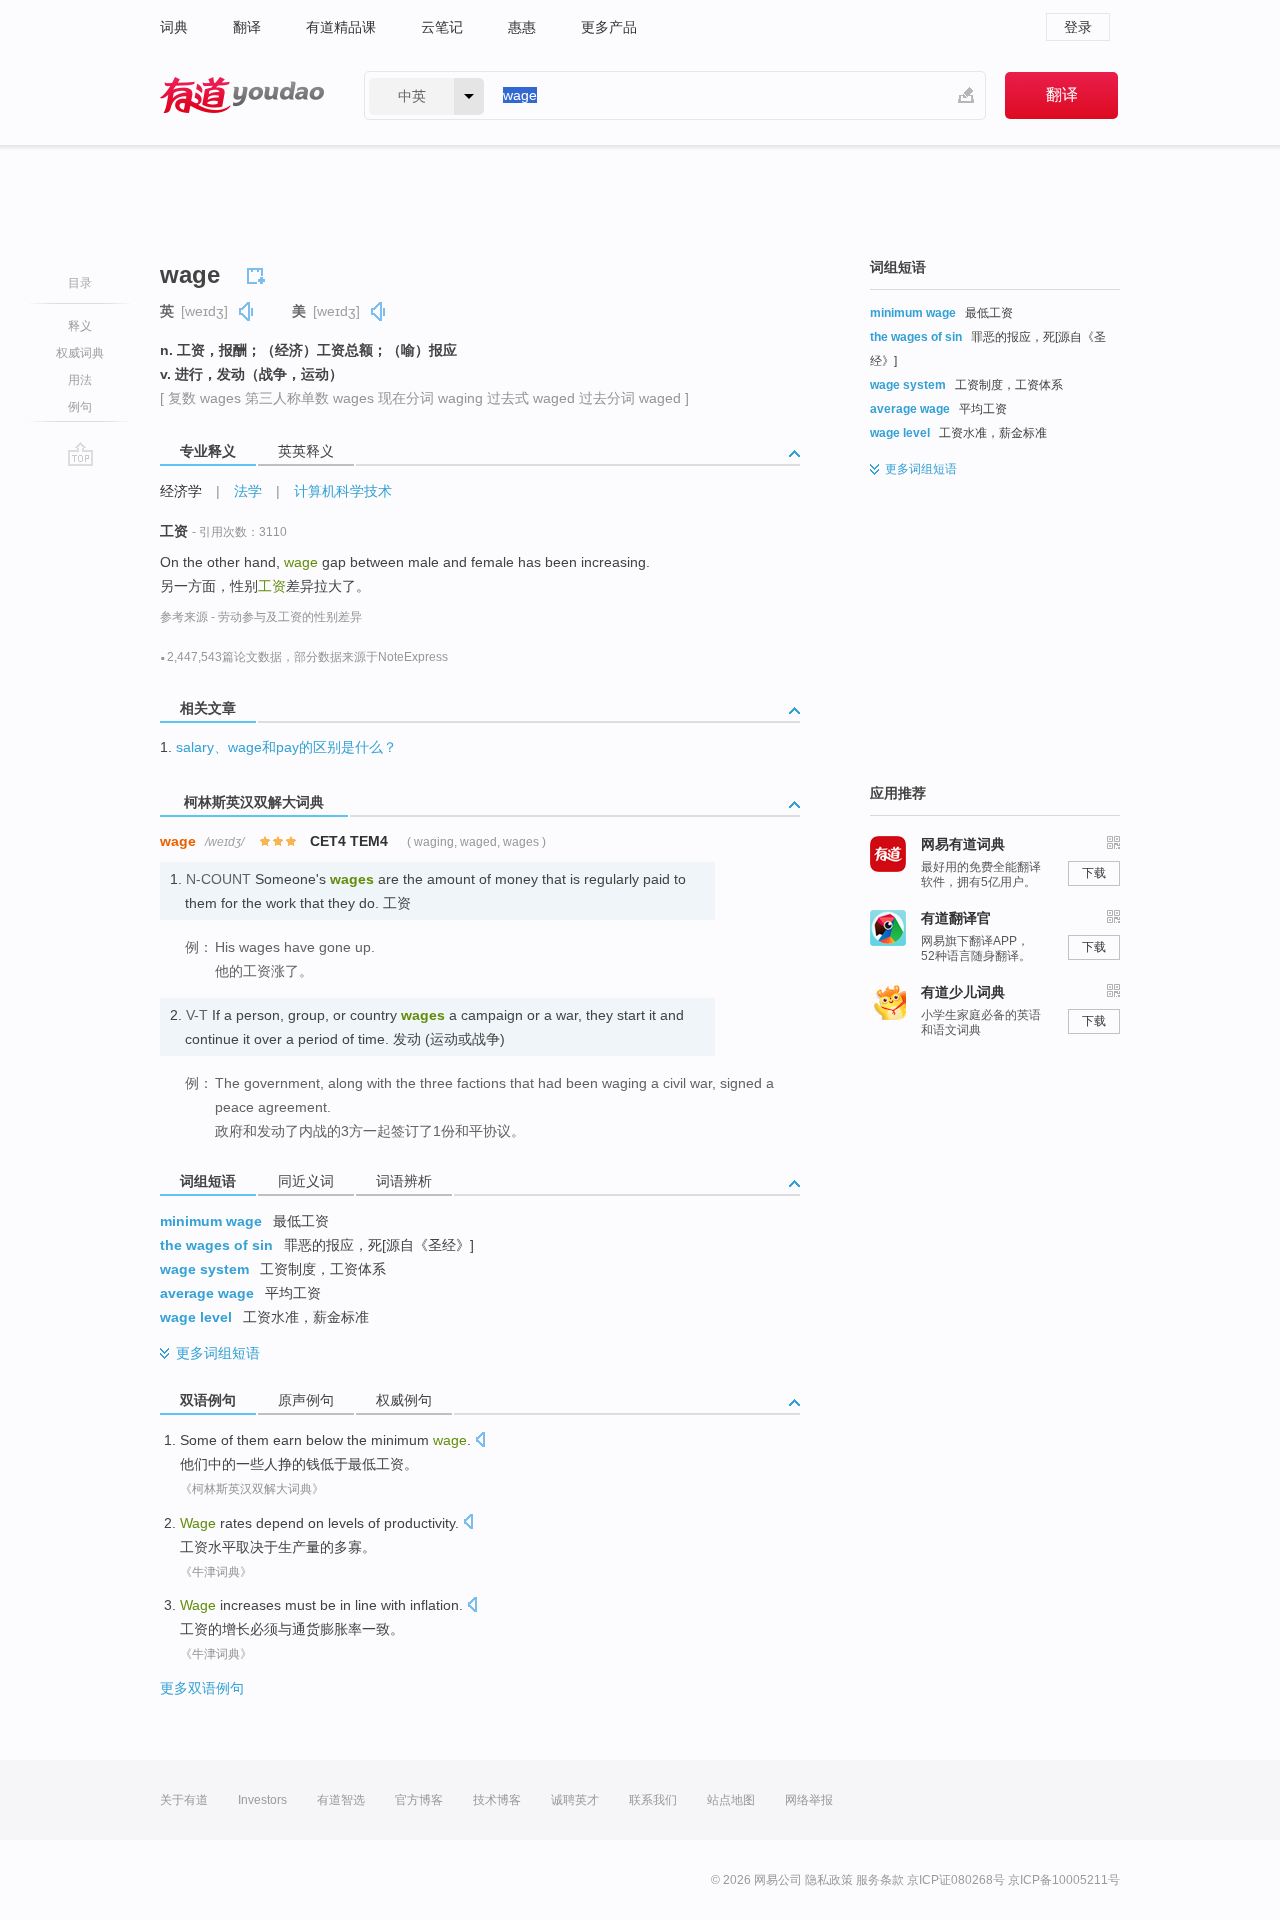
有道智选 (341, 1800)
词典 (174, 27)
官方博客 (419, 1800)
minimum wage (211, 1221)
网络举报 (809, 1800)
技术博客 (497, 1800)
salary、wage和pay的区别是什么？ (286, 747)
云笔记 (442, 27)
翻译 (247, 27)
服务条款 (880, 1880)
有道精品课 (341, 27)
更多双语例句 (202, 1688)
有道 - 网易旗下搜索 (242, 95)
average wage (207, 1293)
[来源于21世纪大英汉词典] (486, 1241)
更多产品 (609, 27)
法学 (248, 491)
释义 (80, 326)
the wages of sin (216, 1245)
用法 (80, 380)
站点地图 (731, 1800)
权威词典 (80, 353)
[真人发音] (247, 311)
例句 (80, 407)
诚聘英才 (575, 1800)
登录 (1078, 27)
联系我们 (653, 1800)
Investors (262, 1800)
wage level (196, 1317)
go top (80, 454)
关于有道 (184, 1800)
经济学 (181, 491)
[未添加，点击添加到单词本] (259, 273)
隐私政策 (829, 1880)
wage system (204, 1269)
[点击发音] (480, 1441)
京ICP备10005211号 (1064, 1880)
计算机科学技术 (343, 491)
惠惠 (522, 27)
